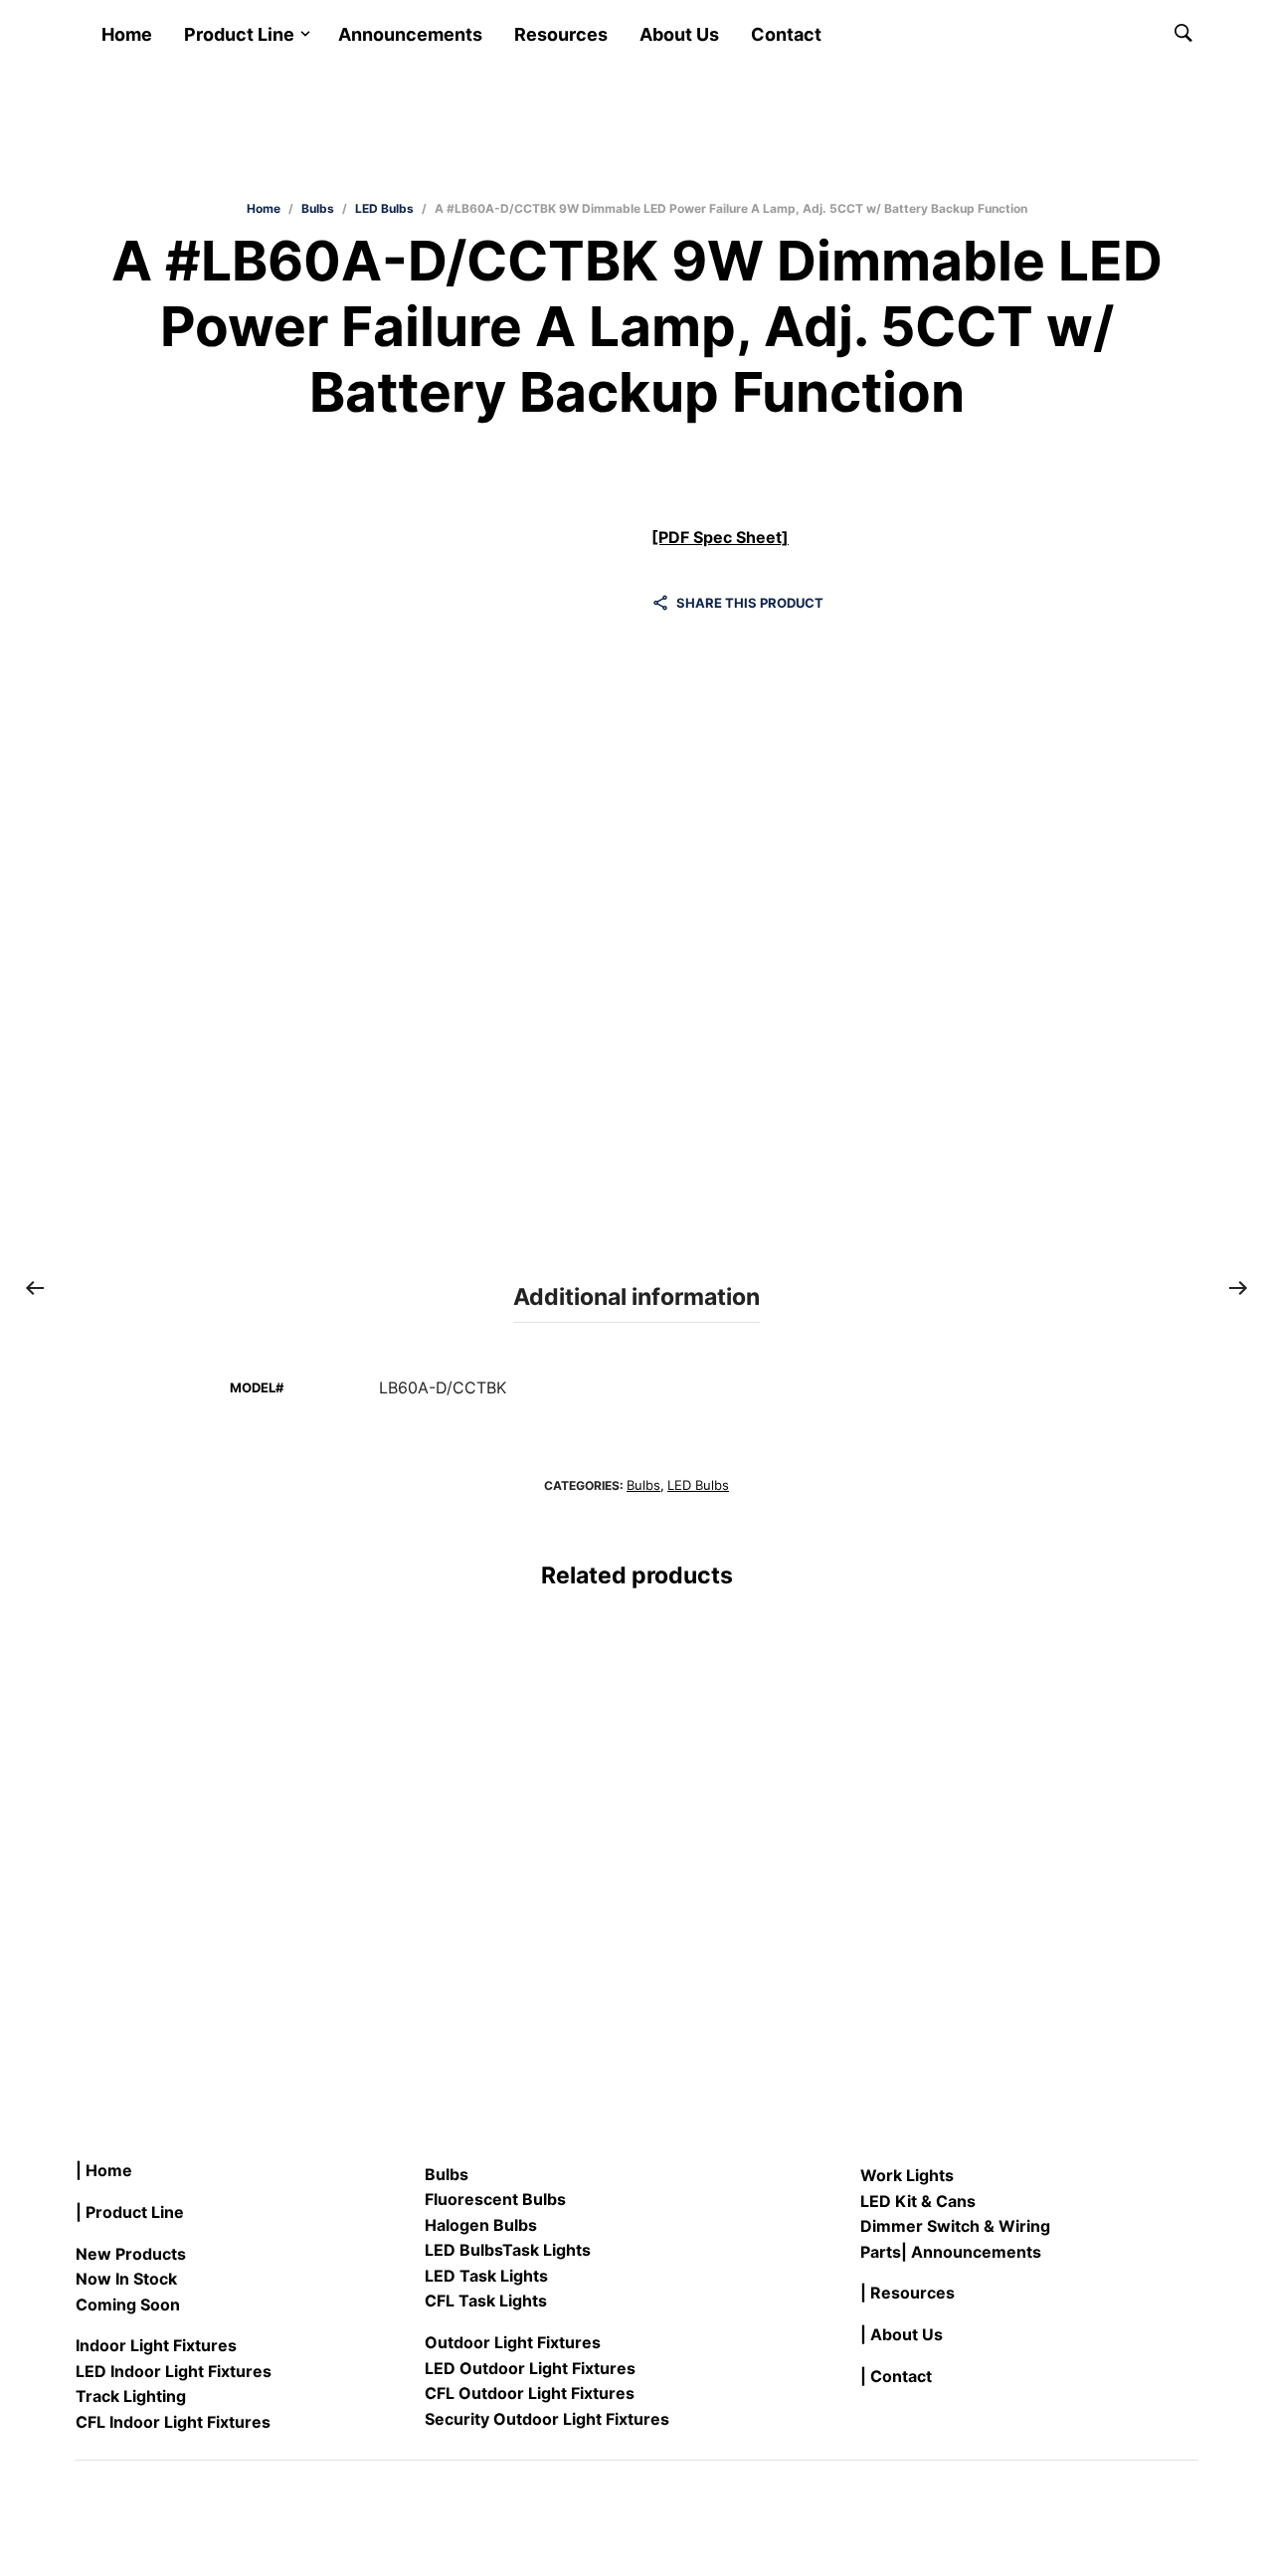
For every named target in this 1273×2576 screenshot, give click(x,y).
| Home (104, 2170)
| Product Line (130, 2212)
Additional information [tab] (636, 1297)
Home (127, 34)
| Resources (908, 2293)
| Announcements (971, 2252)
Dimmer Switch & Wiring (955, 2226)
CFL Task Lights (486, 2300)
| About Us (902, 2334)
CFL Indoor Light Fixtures (173, 2422)
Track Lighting (131, 2396)
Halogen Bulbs (481, 2225)
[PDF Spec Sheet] (720, 537)
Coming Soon (128, 2304)
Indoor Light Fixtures (156, 2345)
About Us (679, 34)
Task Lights (546, 2250)
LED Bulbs (384, 208)
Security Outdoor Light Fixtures (547, 2419)
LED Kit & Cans (918, 2201)
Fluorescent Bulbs (495, 2199)
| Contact (896, 2376)
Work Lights (907, 2175)
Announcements (410, 34)
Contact (786, 34)
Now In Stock (126, 2279)
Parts (881, 2252)
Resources (561, 34)
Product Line (239, 34)
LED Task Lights (486, 2276)
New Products (131, 2254)
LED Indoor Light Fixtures (174, 2371)
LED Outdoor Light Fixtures (530, 2368)
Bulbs (318, 208)
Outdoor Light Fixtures (513, 2342)
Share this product (750, 603)
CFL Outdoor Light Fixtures (530, 2393)
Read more (113, 1942)
